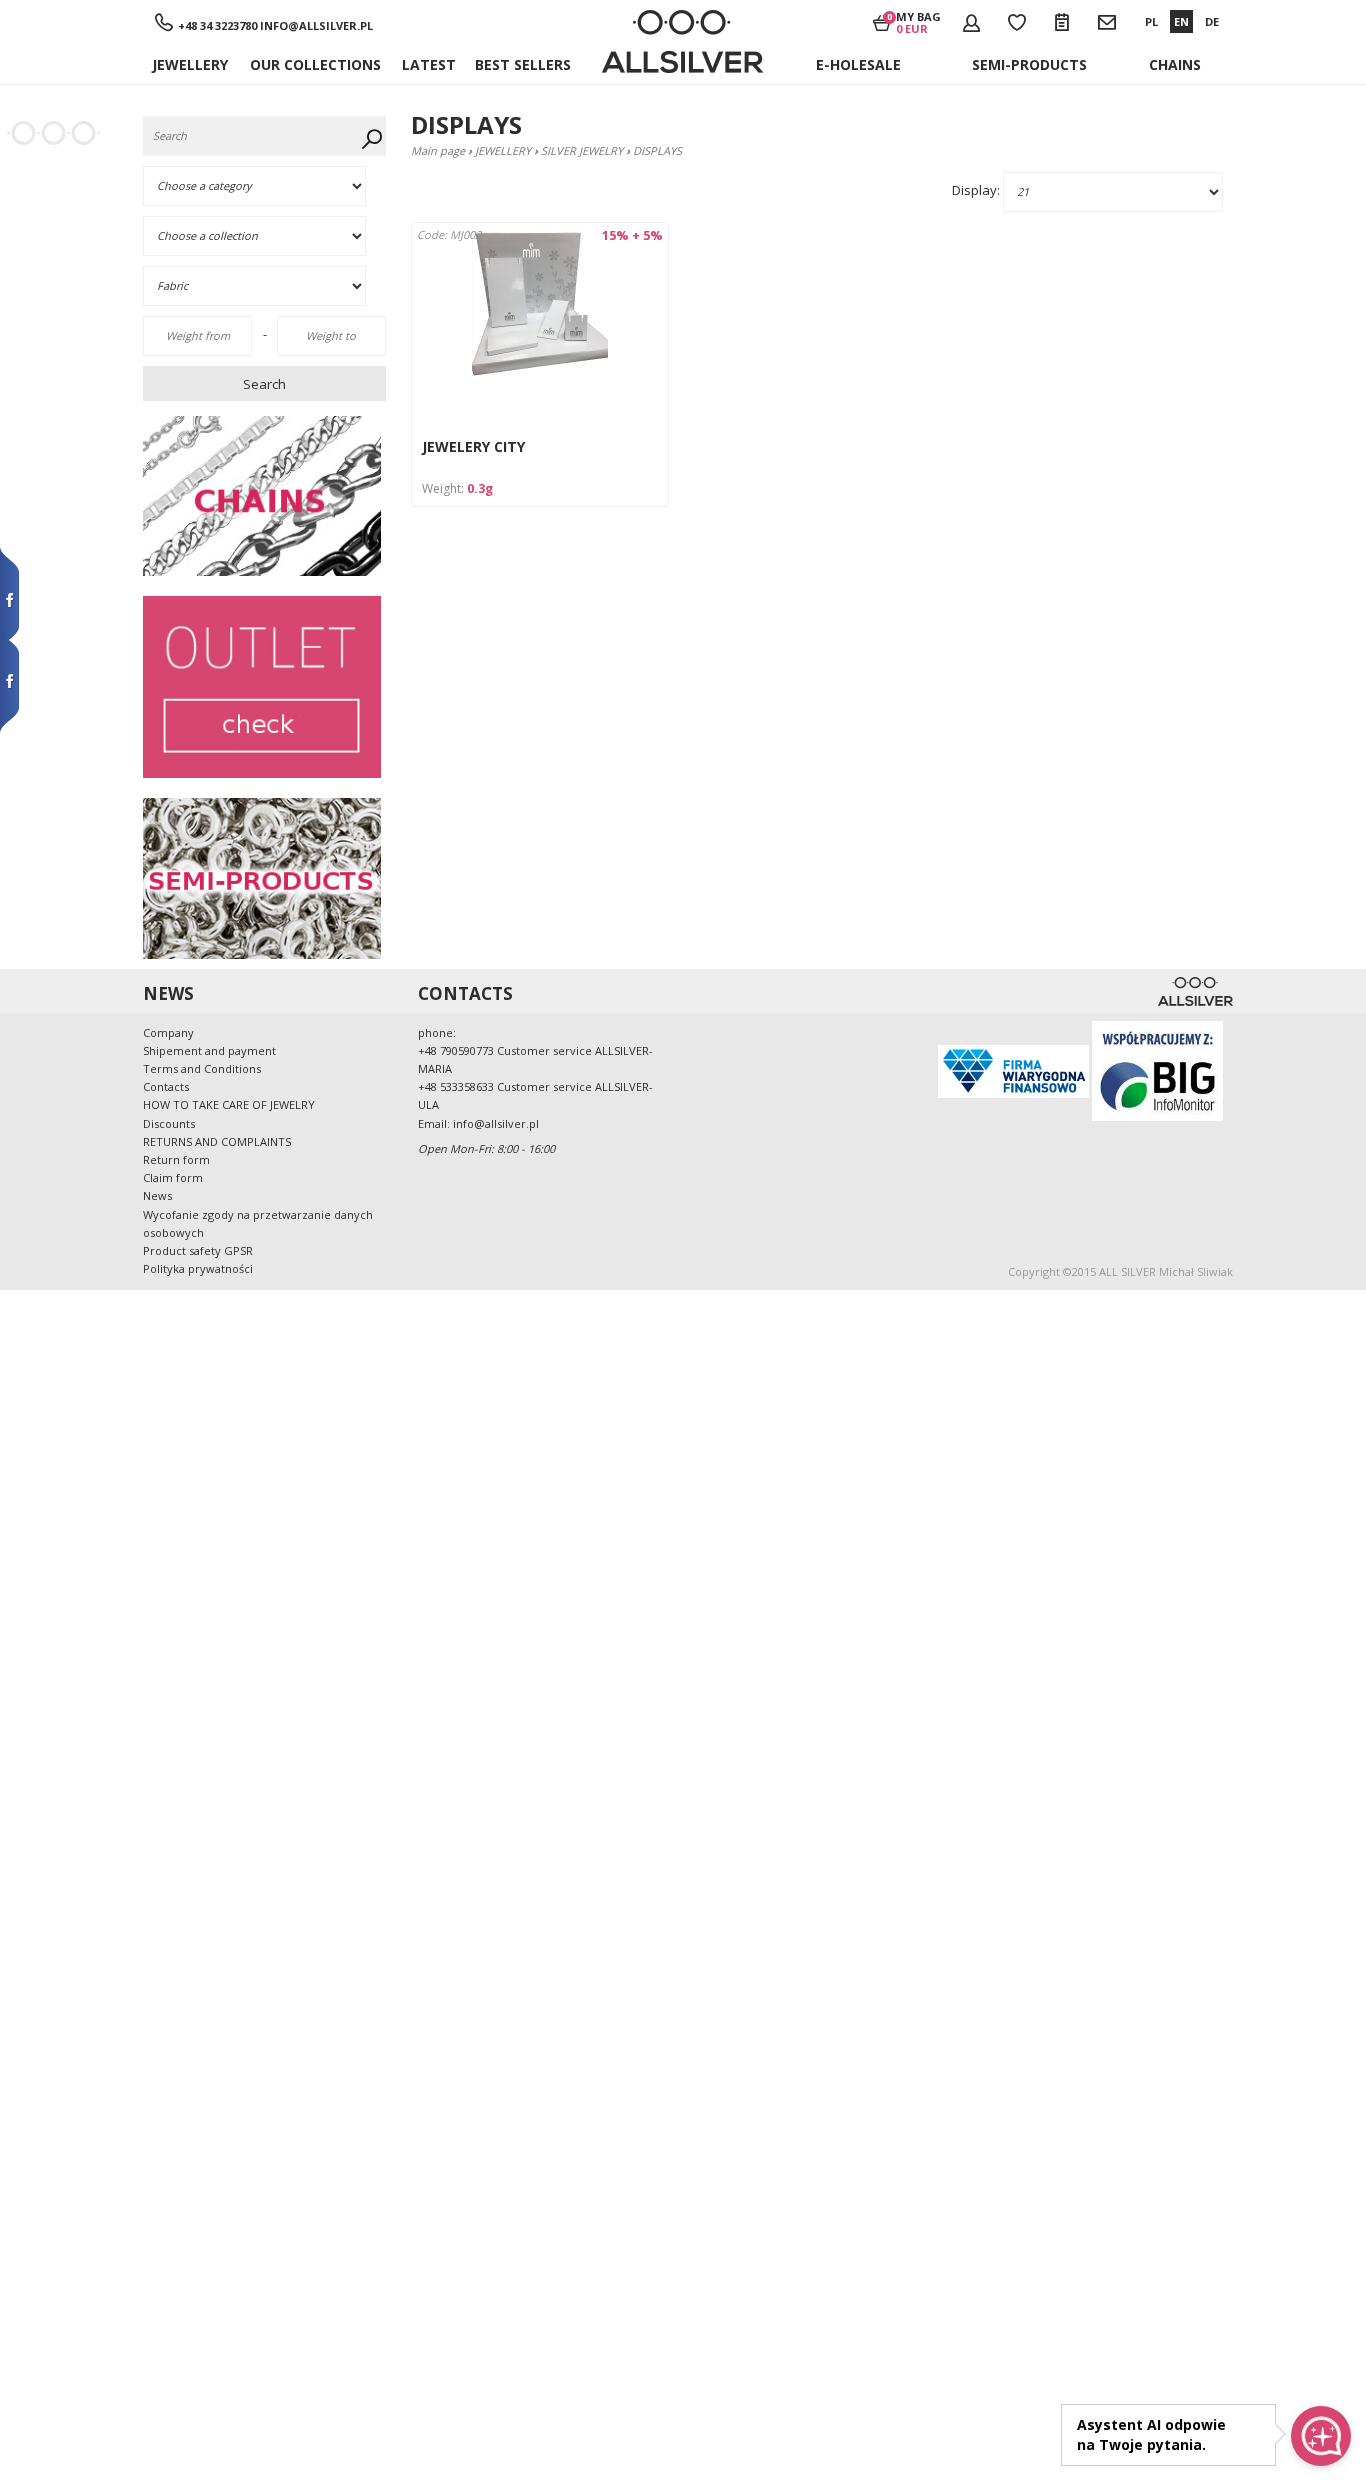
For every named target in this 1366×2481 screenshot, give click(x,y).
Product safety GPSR (198, 1250)
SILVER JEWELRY (582, 150)
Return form (176, 1159)
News (157, 1195)
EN (1181, 21)
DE (1212, 21)
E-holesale (858, 64)
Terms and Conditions (202, 1068)
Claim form (173, 1177)
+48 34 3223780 (217, 25)
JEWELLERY (190, 64)
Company (168, 1032)
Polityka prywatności (198, 1268)
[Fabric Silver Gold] (267, 286)
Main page (438, 150)
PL (1151, 21)
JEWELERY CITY (473, 446)
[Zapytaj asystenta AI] (1321, 2436)
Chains (1175, 64)
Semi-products (1029, 64)
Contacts (166, 1086)
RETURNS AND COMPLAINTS (217, 1141)
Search (264, 384)
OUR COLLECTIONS (315, 64)
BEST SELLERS (523, 64)
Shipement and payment (209, 1050)
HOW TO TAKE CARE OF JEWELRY (229, 1104)
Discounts (169, 1123)
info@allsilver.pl (316, 25)
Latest (429, 64)
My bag (918, 22)
